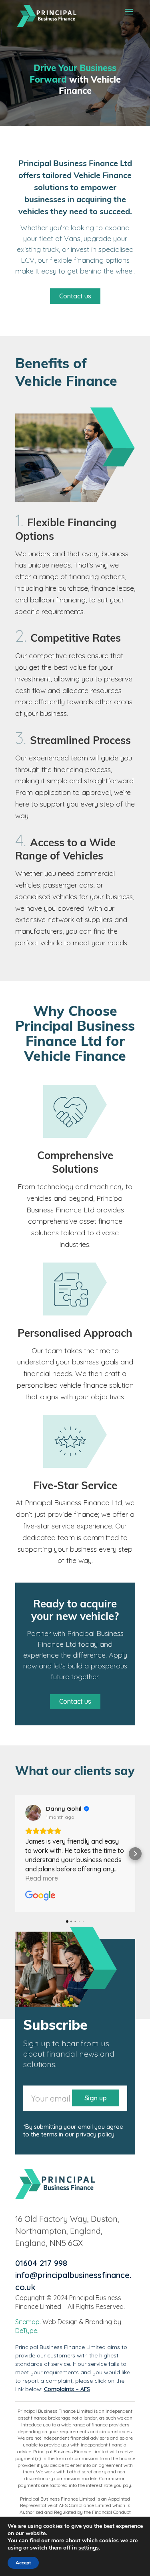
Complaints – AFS (67, 2389)
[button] (15, 1854)
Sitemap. (28, 2322)
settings (89, 2548)
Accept (23, 2563)
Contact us (75, 296)
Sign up (96, 2098)
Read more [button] (42, 1878)
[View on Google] (33, 1813)
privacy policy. (96, 2134)
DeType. (27, 2331)
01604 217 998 (41, 2263)
